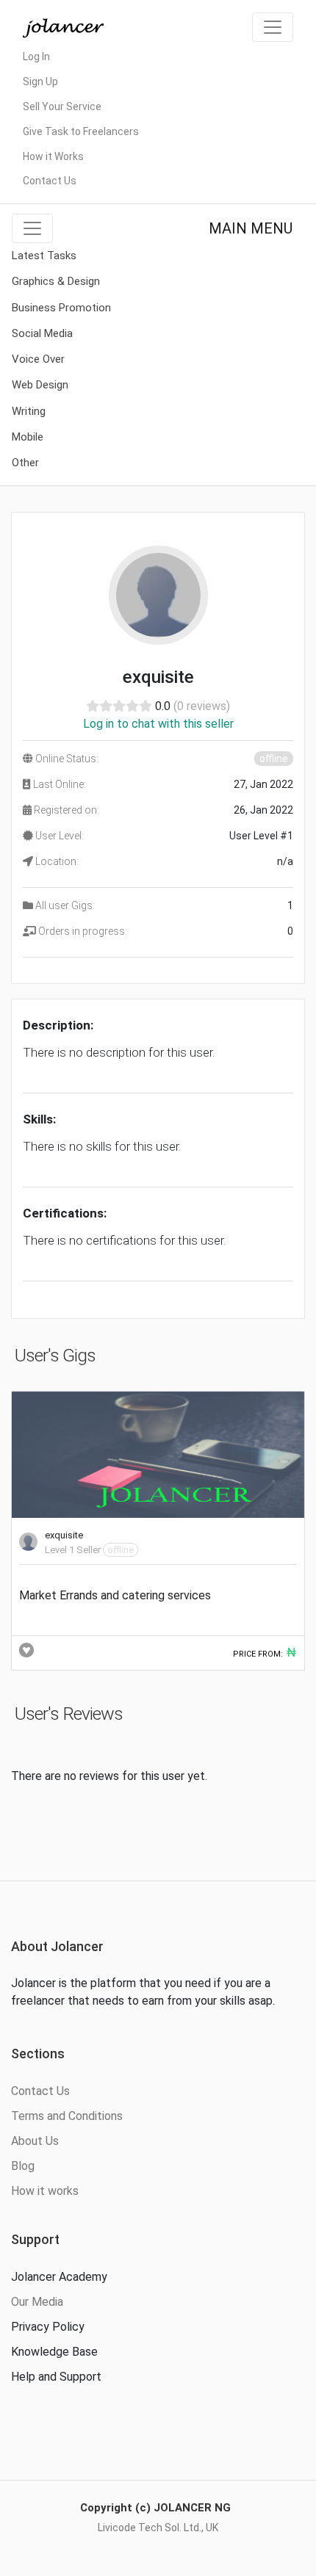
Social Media (42, 333)
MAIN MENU (251, 228)
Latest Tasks (44, 256)
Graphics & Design (56, 281)
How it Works (53, 156)
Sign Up (40, 82)
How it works (45, 2191)
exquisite (64, 1535)
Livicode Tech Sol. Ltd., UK (158, 2528)
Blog (23, 2166)
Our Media (37, 2302)
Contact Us (50, 181)
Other (25, 463)
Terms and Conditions (67, 2116)
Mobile (28, 437)
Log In (36, 57)
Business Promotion (61, 308)
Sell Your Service (62, 106)
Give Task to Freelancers (81, 131)
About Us (35, 2141)
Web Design (40, 385)
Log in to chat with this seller (158, 724)
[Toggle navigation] (273, 27)
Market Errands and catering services (115, 1595)
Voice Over (38, 359)
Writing (29, 411)
